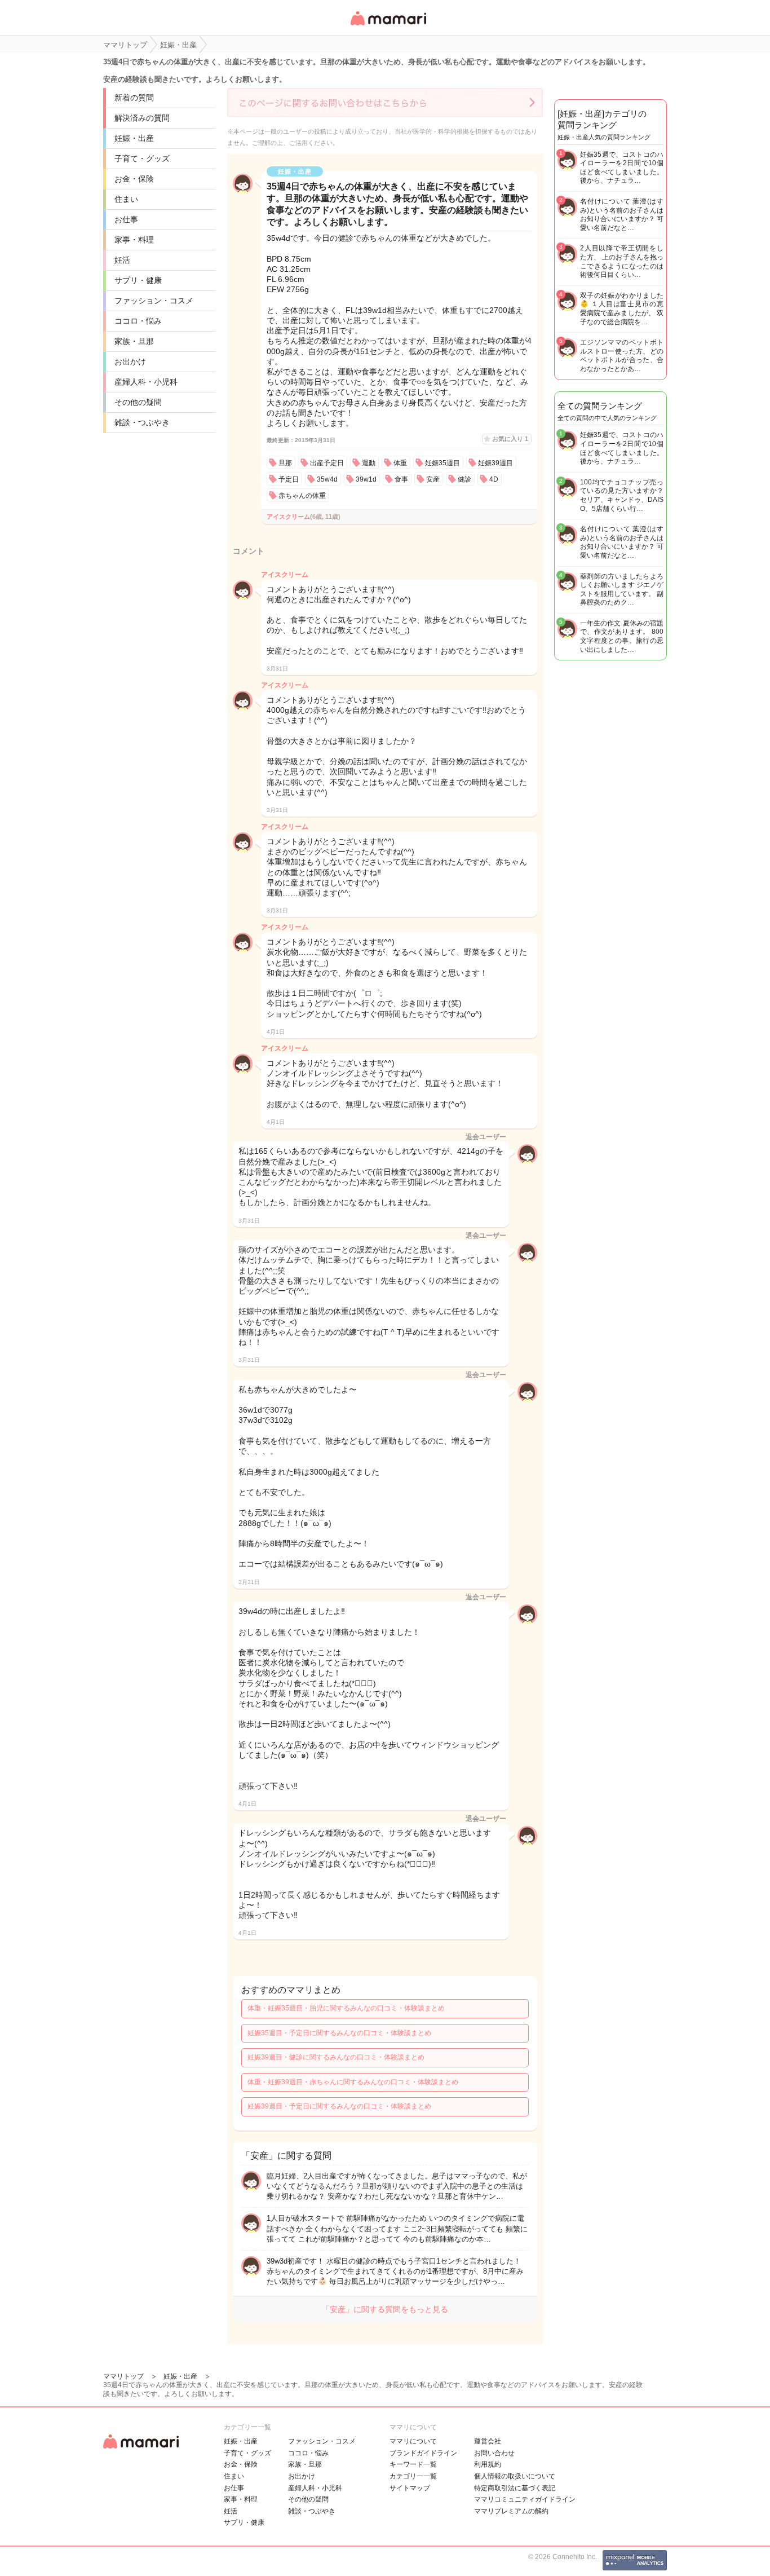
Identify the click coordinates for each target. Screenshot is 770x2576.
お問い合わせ (494, 2453)
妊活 (122, 260)
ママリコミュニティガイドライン (525, 2499)
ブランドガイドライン (423, 2453)
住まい (126, 199)
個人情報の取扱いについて (515, 2476)
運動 (369, 463)
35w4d (327, 479)
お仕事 (126, 219)
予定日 (289, 479)
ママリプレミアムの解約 (511, 2511)
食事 (401, 479)
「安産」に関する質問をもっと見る (385, 2309)
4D (494, 479)
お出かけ (130, 361)
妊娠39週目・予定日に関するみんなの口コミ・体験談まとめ (339, 2106)
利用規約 (488, 2464)
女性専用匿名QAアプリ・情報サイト (388, 26)
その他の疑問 (138, 402)
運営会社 (488, 2441)
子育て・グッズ (142, 158)
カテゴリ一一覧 (413, 2476)
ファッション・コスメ (154, 301)
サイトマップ (410, 2488)
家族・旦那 (134, 341)
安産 (433, 479)
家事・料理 (134, 240)
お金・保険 (134, 179)
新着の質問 (134, 98)
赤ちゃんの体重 (302, 496)
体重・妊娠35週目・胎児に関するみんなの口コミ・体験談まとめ (346, 2008)
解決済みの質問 (142, 118)
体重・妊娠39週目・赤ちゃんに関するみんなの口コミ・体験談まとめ (353, 2082)
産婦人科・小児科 (146, 382)
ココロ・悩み (138, 321)
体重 (400, 463)
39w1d (366, 479)
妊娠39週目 (495, 463)
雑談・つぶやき (142, 422)
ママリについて (413, 2441)
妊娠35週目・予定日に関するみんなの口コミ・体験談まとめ (339, 2033)
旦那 (285, 463)
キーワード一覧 (413, 2464)
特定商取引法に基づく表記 (515, 2488)
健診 (464, 479)
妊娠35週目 (442, 463)
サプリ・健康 (138, 280)
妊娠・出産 (134, 138)
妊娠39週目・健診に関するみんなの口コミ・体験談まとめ (336, 2057)
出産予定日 (327, 463)
